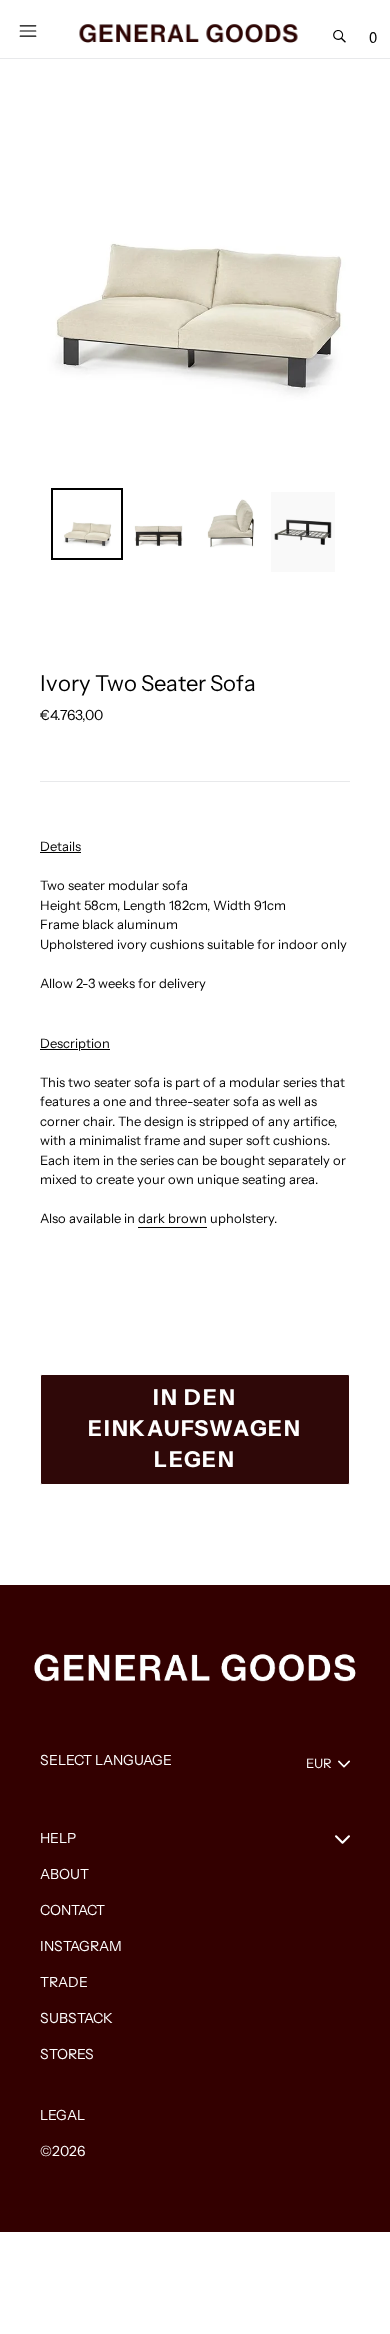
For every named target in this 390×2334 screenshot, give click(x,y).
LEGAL (62, 2115)
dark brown (172, 1218)
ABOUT (64, 1874)
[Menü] (28, 29)
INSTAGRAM (81, 1946)
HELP (58, 1838)
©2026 (62, 2151)
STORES (67, 2054)
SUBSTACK (76, 2018)
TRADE (64, 1982)
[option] (87, 524)
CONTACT (72, 1910)
